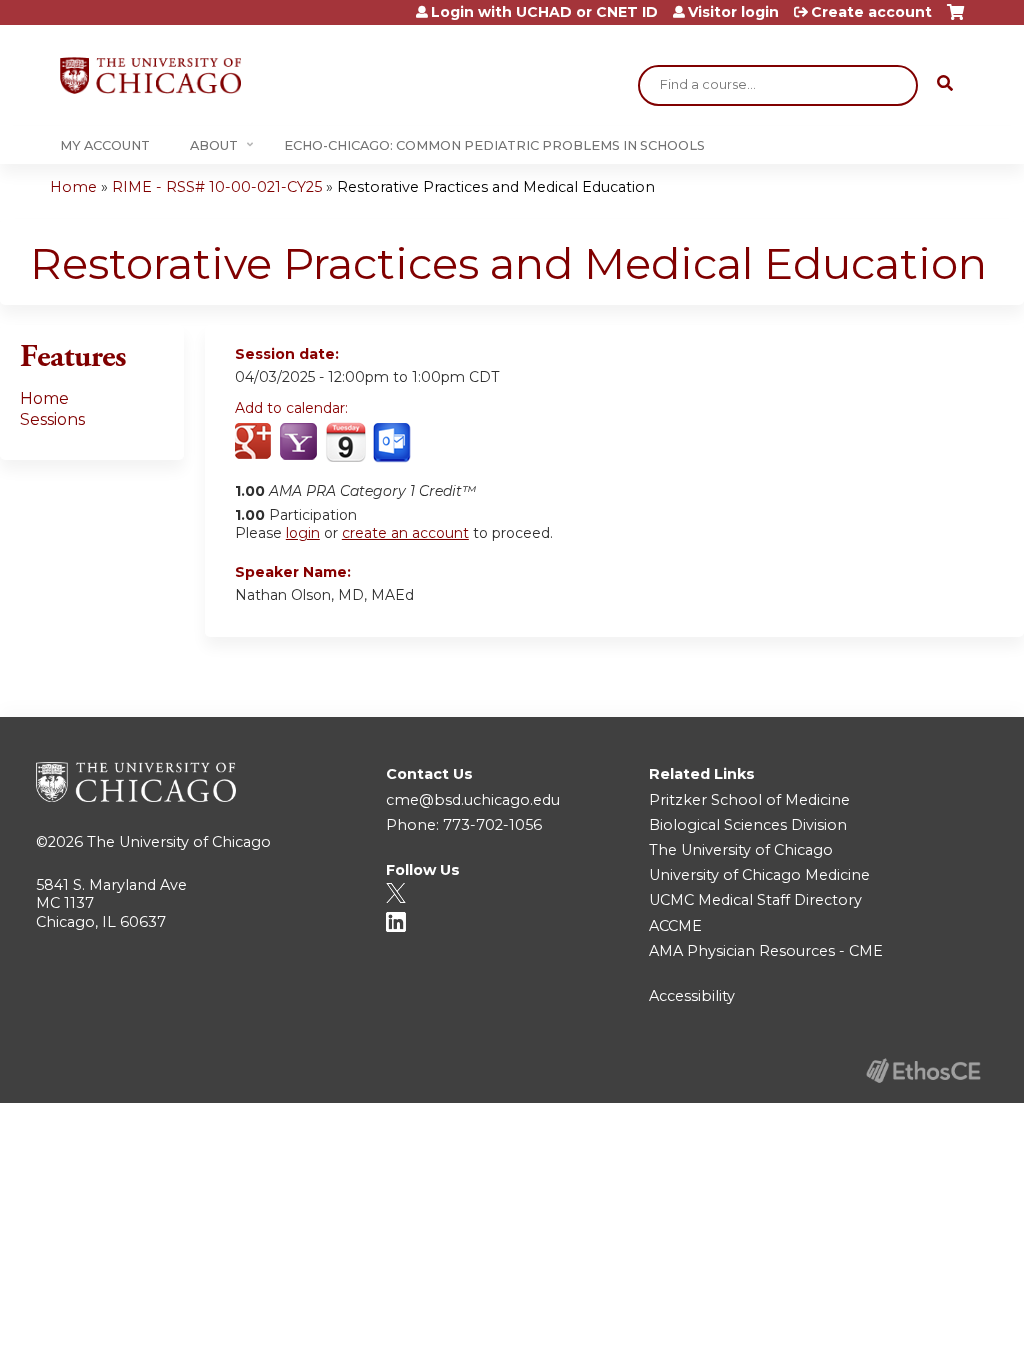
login (303, 533)
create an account (405, 533)
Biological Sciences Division (748, 825)
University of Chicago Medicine (759, 875)
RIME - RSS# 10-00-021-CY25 (217, 187)
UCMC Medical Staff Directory (755, 900)
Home (73, 187)
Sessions (52, 419)
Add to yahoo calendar (300, 443)
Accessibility (692, 996)
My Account (105, 145)
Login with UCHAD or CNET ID (544, 12)
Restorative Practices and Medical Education (496, 187)
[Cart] (955, 19)
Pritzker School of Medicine (749, 800)
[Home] (150, 75)
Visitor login (733, 12)
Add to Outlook (393, 443)
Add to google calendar (255, 443)
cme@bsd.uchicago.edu (473, 800)
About (214, 145)
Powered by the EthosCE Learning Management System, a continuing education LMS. (923, 1070)
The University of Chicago (179, 842)
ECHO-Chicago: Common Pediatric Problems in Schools (494, 145)
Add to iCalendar (345, 442)
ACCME (675, 926)
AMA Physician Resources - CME (766, 951)
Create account (871, 12)
